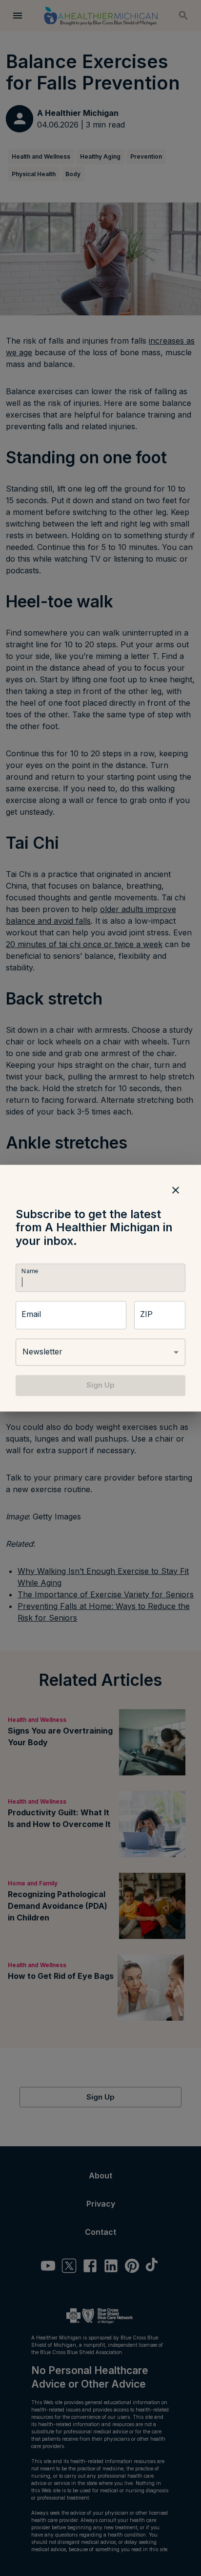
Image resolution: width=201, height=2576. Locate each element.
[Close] (176, 1190)
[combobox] (100, 1352)
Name (30, 1271)
